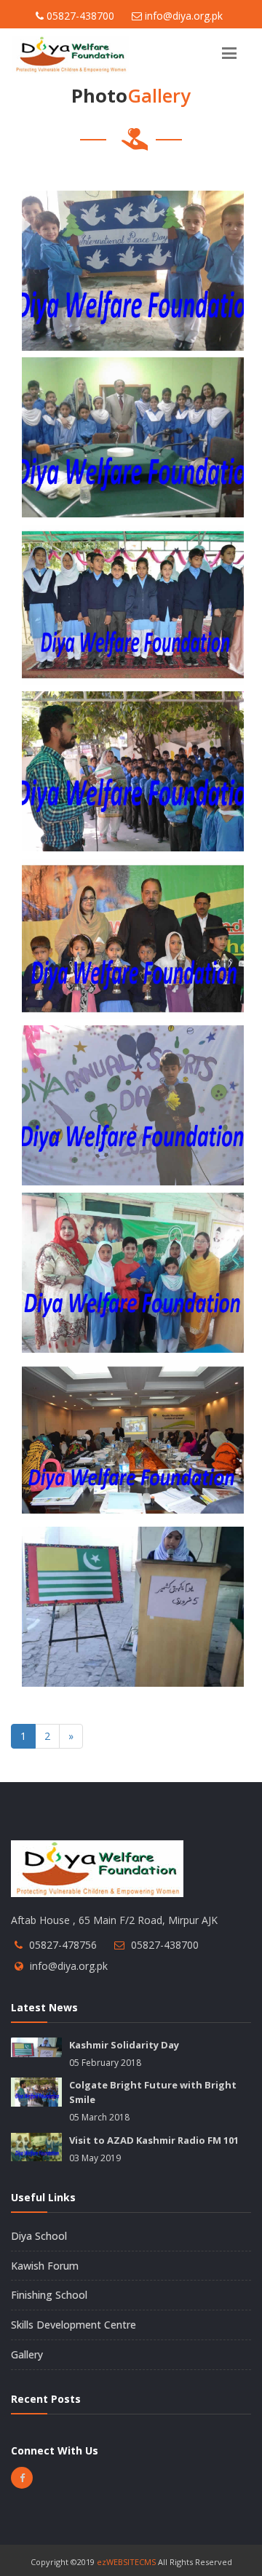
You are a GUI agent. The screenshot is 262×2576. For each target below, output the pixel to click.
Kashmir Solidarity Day (124, 2045)
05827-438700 (165, 1945)
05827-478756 (63, 1945)
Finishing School (49, 2295)
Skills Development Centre (74, 2325)
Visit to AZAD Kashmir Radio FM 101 (154, 2140)
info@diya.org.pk (69, 1966)
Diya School (39, 2236)
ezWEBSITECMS (126, 2562)
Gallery (27, 2354)
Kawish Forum (45, 2266)
